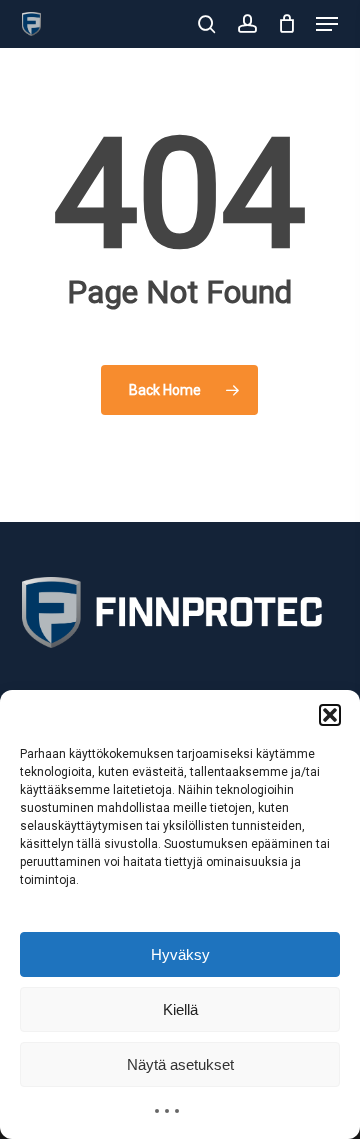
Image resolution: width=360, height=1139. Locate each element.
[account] (246, 24)
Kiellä (180, 1009)
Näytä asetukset (180, 1064)
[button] (330, 715)
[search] (207, 24)
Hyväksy (180, 954)
